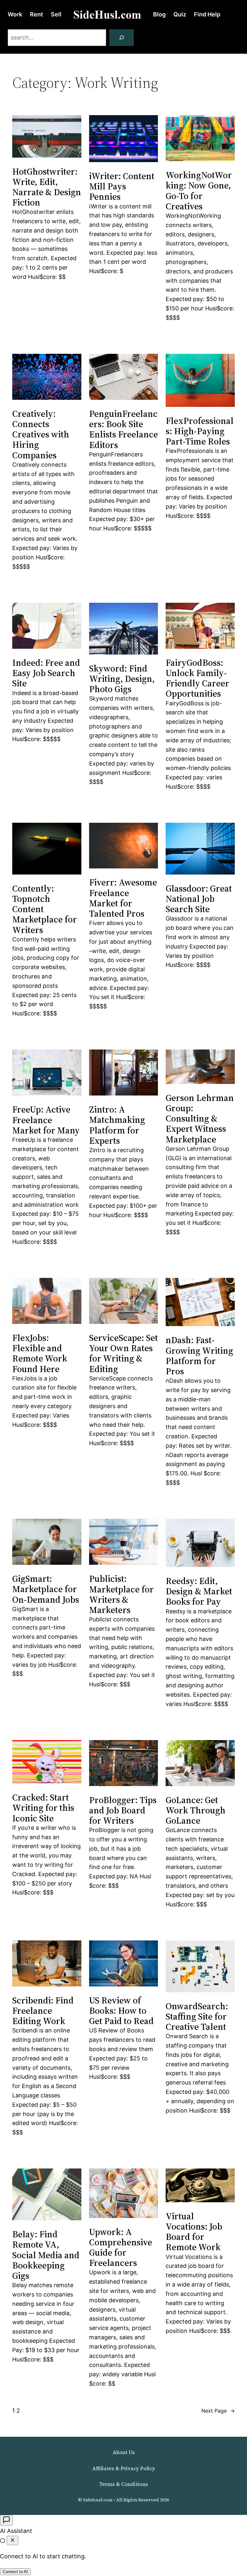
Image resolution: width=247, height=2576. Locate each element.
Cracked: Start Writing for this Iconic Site (43, 1808)
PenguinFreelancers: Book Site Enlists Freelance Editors (123, 429)
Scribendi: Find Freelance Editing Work (43, 2011)
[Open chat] (6, 2520)
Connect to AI (15, 2572)
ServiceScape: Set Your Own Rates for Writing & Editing (123, 1353)
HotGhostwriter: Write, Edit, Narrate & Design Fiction (47, 187)
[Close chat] (13, 2540)
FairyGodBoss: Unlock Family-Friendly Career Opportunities (197, 678)
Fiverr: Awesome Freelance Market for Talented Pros (123, 898)
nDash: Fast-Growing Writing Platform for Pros (199, 1356)
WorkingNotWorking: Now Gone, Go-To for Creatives (199, 191)
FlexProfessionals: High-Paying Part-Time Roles (200, 431)
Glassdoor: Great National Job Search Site (199, 899)
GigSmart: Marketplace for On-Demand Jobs (46, 1589)
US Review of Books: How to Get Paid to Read (121, 2011)
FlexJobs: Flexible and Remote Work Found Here (40, 1353)
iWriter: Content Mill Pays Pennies (122, 186)
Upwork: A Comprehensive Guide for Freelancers (121, 2247)
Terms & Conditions (123, 2484)
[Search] (122, 38)
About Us (124, 2452)
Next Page (218, 2411)
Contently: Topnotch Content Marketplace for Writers (45, 909)
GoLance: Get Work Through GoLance (196, 1810)
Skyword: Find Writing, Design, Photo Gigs (122, 679)
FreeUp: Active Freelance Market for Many (46, 1120)
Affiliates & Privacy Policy (124, 2468)
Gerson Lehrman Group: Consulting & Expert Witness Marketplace (200, 1118)
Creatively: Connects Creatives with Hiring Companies (41, 434)
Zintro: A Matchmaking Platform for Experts (117, 1125)
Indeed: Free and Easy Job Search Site (46, 673)
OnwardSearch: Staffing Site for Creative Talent (197, 2017)
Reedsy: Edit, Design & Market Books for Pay (199, 1591)
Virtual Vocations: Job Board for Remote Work (194, 2232)
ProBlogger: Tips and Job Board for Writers (123, 1810)
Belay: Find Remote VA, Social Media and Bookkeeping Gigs (46, 2255)
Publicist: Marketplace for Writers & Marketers (121, 1594)
